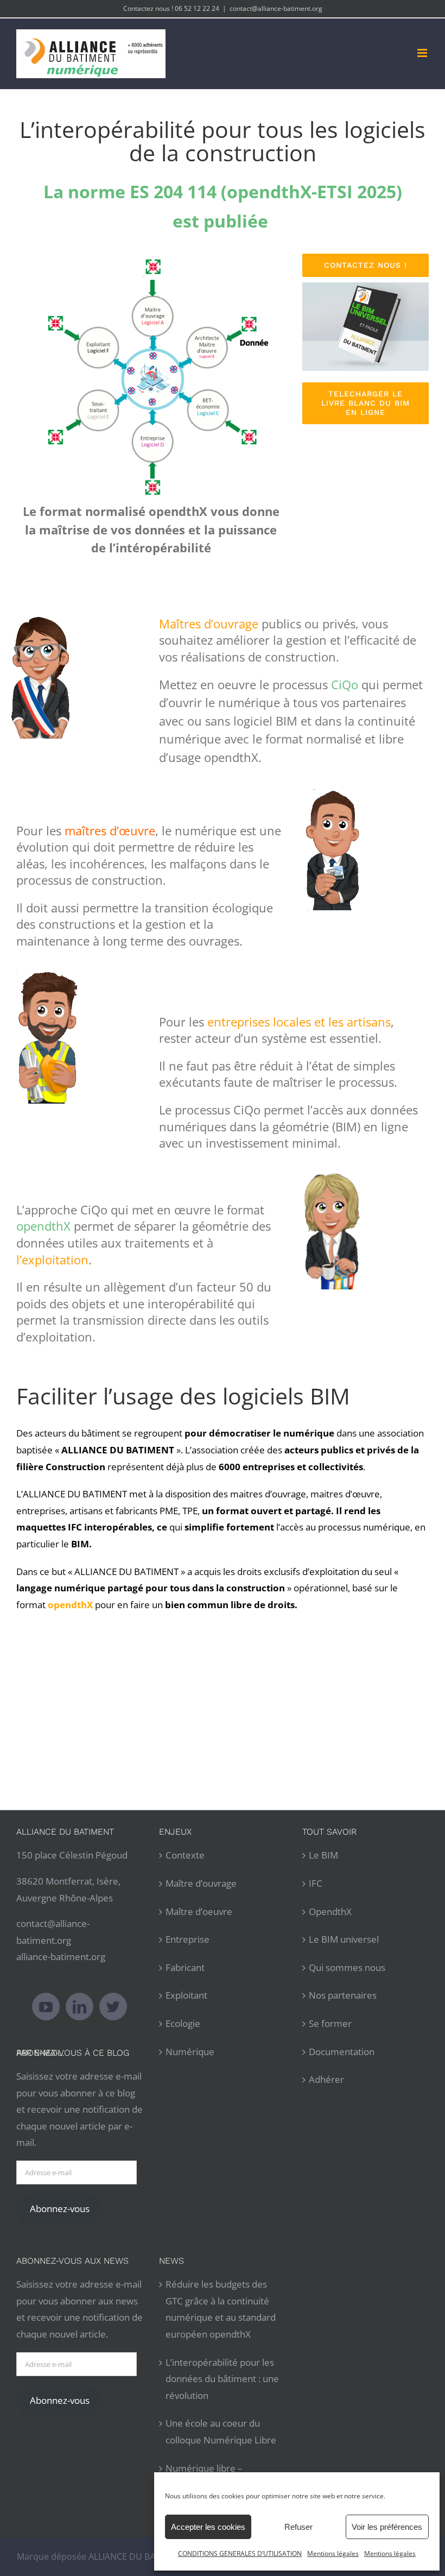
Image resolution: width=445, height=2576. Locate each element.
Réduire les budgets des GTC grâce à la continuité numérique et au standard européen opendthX (221, 2309)
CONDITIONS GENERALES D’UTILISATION (240, 2553)
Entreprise (187, 1939)
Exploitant (186, 1995)
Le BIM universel (344, 1939)
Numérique (190, 2052)
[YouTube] (46, 2007)
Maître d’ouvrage (201, 1883)
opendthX (70, 1605)
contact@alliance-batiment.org (276, 8)
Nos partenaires (343, 1995)
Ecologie (183, 2023)
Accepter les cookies (208, 2527)
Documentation (342, 2052)
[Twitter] (113, 2007)
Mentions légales (333, 2553)
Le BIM (323, 1855)
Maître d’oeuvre (199, 1911)
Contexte (185, 1855)
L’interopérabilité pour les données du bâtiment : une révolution (222, 2379)
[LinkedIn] (80, 2007)
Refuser (298, 2527)
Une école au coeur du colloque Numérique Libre (221, 2432)
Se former (330, 2023)
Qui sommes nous (347, 1967)
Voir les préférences (387, 2527)
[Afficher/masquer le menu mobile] (423, 53)
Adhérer (326, 2079)
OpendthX (330, 1911)
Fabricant (185, 1967)
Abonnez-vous (60, 2209)
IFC (316, 1883)
